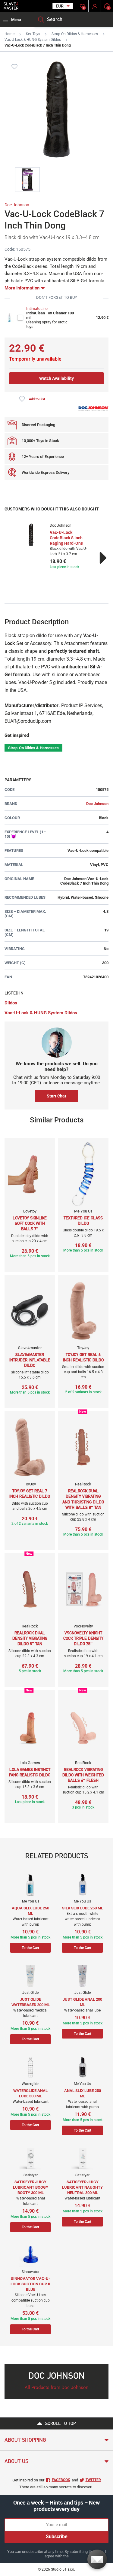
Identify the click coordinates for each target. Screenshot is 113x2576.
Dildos (11, 1003)
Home (9, 34)
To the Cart (30, 1948)
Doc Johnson (17, 205)
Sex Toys (33, 34)
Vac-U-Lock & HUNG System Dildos (33, 40)
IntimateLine (37, 309)
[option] (56, 547)
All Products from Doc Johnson (56, 2387)
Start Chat (56, 1096)
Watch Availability (56, 378)
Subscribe (57, 2537)
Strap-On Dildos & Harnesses (75, 34)
